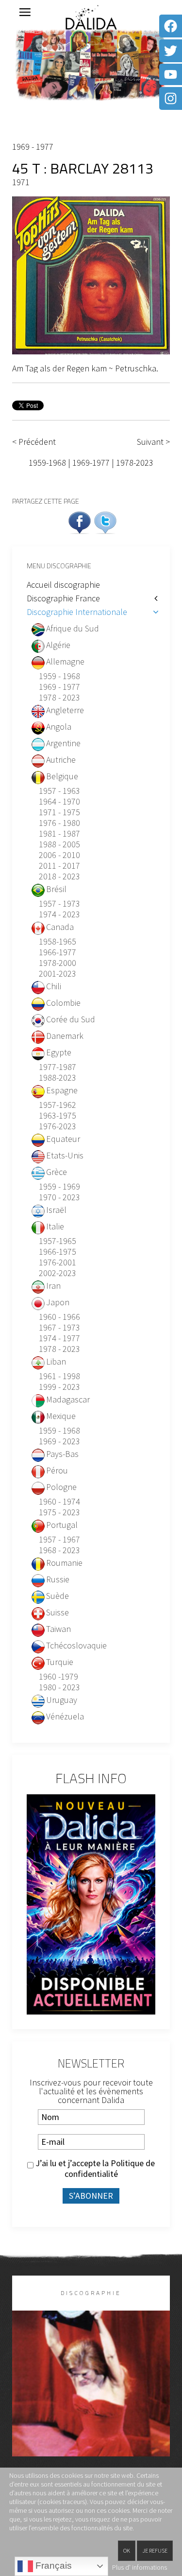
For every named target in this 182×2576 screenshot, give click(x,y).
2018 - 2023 (59, 876)
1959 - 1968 (59, 676)
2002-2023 (58, 1273)
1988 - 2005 (59, 844)
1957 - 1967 (59, 1540)
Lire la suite (91, 2399)
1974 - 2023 (59, 914)
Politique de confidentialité (110, 2168)
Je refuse (155, 2550)
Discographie (91, 2293)
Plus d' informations (140, 2567)
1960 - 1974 (59, 1502)
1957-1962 (58, 1105)
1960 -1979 (58, 1677)
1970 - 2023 (59, 1197)
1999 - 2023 (59, 1387)
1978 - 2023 (59, 698)
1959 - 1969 (59, 1187)
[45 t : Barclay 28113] (91, 274)
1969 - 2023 (59, 1441)
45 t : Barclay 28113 (83, 168)
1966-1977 (58, 952)
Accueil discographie (63, 585)
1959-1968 (47, 463)
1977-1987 (58, 1067)
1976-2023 (58, 1126)
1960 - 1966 (59, 1317)
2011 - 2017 (59, 866)
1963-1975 (58, 1116)
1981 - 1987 (59, 834)
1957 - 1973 (59, 904)
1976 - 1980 (59, 823)
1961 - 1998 (59, 1376)
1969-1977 (91, 463)
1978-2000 (58, 963)
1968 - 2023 (59, 1550)
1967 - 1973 (59, 1328)
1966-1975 (58, 1252)
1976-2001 (58, 1262)
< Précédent (34, 442)
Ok (127, 2550)
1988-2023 (58, 1078)
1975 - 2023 (59, 1512)
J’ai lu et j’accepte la (94, 2169)
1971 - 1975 (59, 812)
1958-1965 (58, 942)
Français (52, 2566)
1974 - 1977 (59, 1338)
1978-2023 (135, 463)
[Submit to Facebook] (80, 521)
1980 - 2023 (59, 1687)
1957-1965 (58, 1241)
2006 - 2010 (59, 855)
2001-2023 (58, 974)
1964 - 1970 (59, 802)
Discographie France (63, 598)
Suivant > (153, 442)
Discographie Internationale (77, 612)
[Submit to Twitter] (105, 521)
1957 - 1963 (59, 791)
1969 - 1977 (33, 147)
